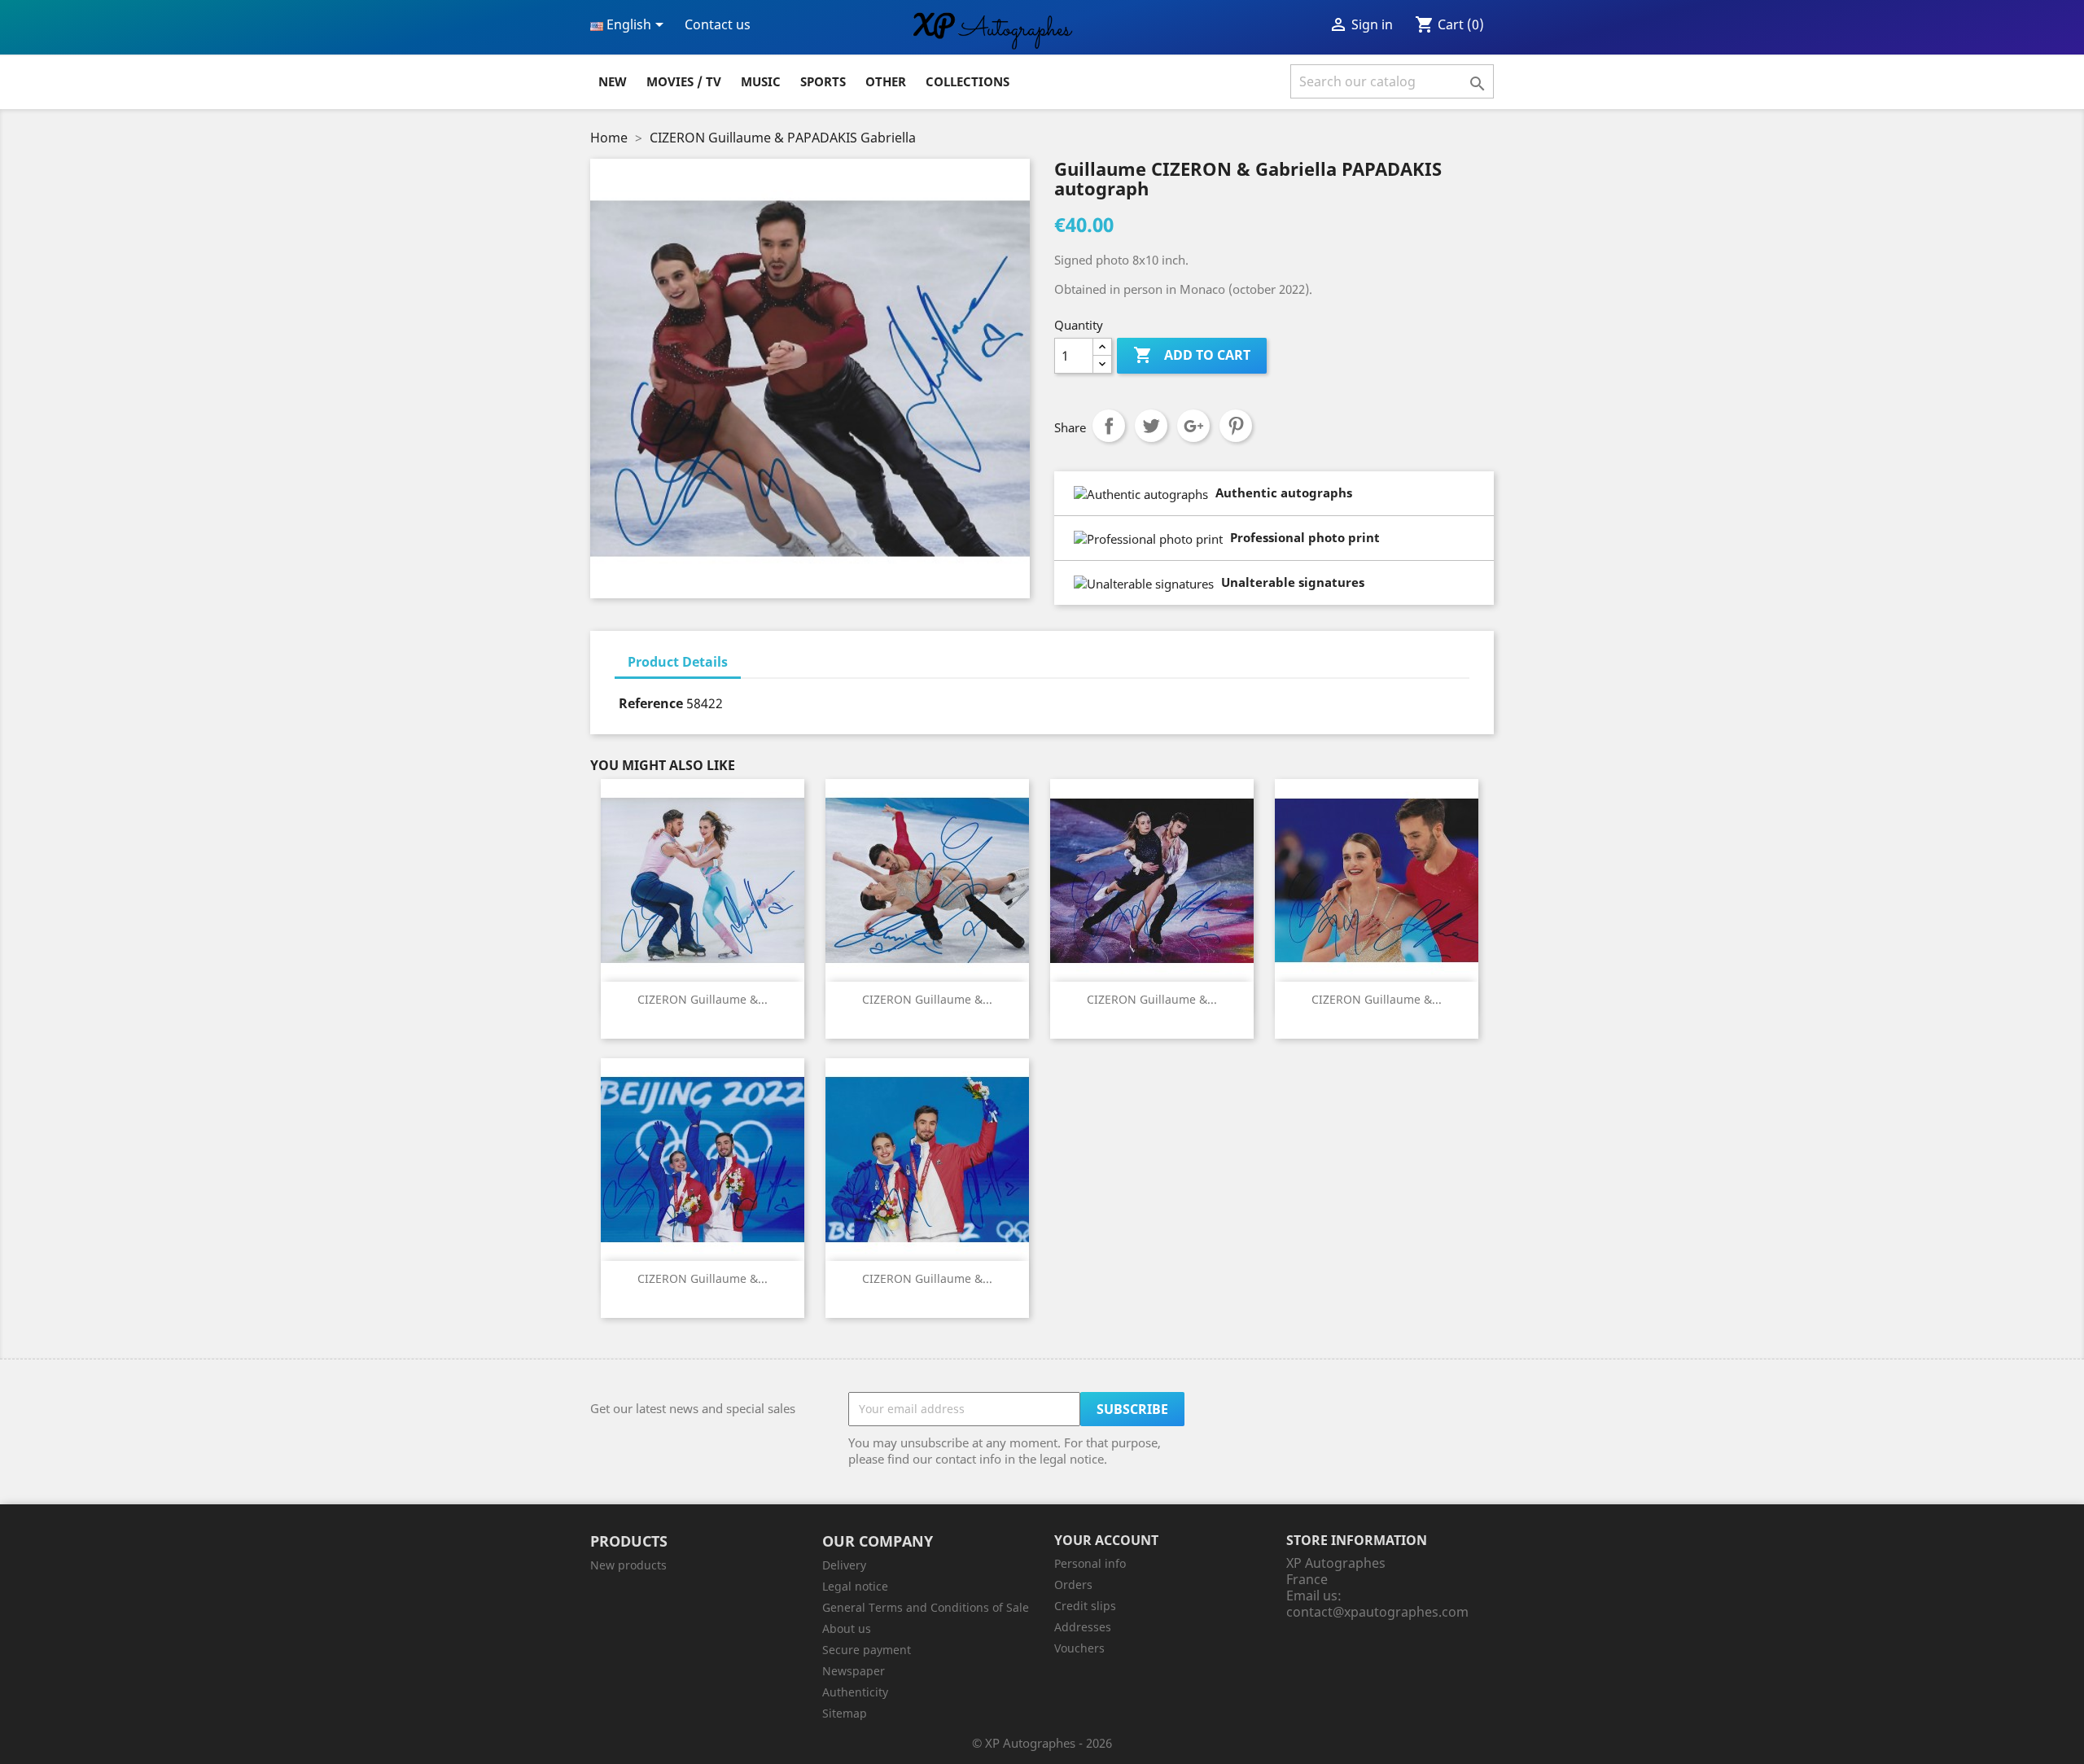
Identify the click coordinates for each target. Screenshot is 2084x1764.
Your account (1106, 1540)
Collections (968, 81)
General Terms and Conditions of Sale (926, 1607)
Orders (1073, 1585)
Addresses (1083, 1627)
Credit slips (1085, 1606)
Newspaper (854, 1671)
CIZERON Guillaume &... (703, 999)
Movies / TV (684, 81)
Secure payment (867, 1650)
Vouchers (1079, 1648)
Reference (651, 703)
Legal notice (855, 1586)
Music (761, 81)
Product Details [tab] (678, 662)
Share (1109, 426)
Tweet (1151, 426)
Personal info (1090, 1563)
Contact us (718, 24)
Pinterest (1236, 426)
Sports (823, 81)
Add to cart (1192, 355)
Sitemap (845, 1713)
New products (628, 1565)
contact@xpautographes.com (1377, 1612)
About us (847, 1628)
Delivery (844, 1565)
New (613, 81)
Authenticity (855, 1692)
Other (886, 81)
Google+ (1193, 426)
